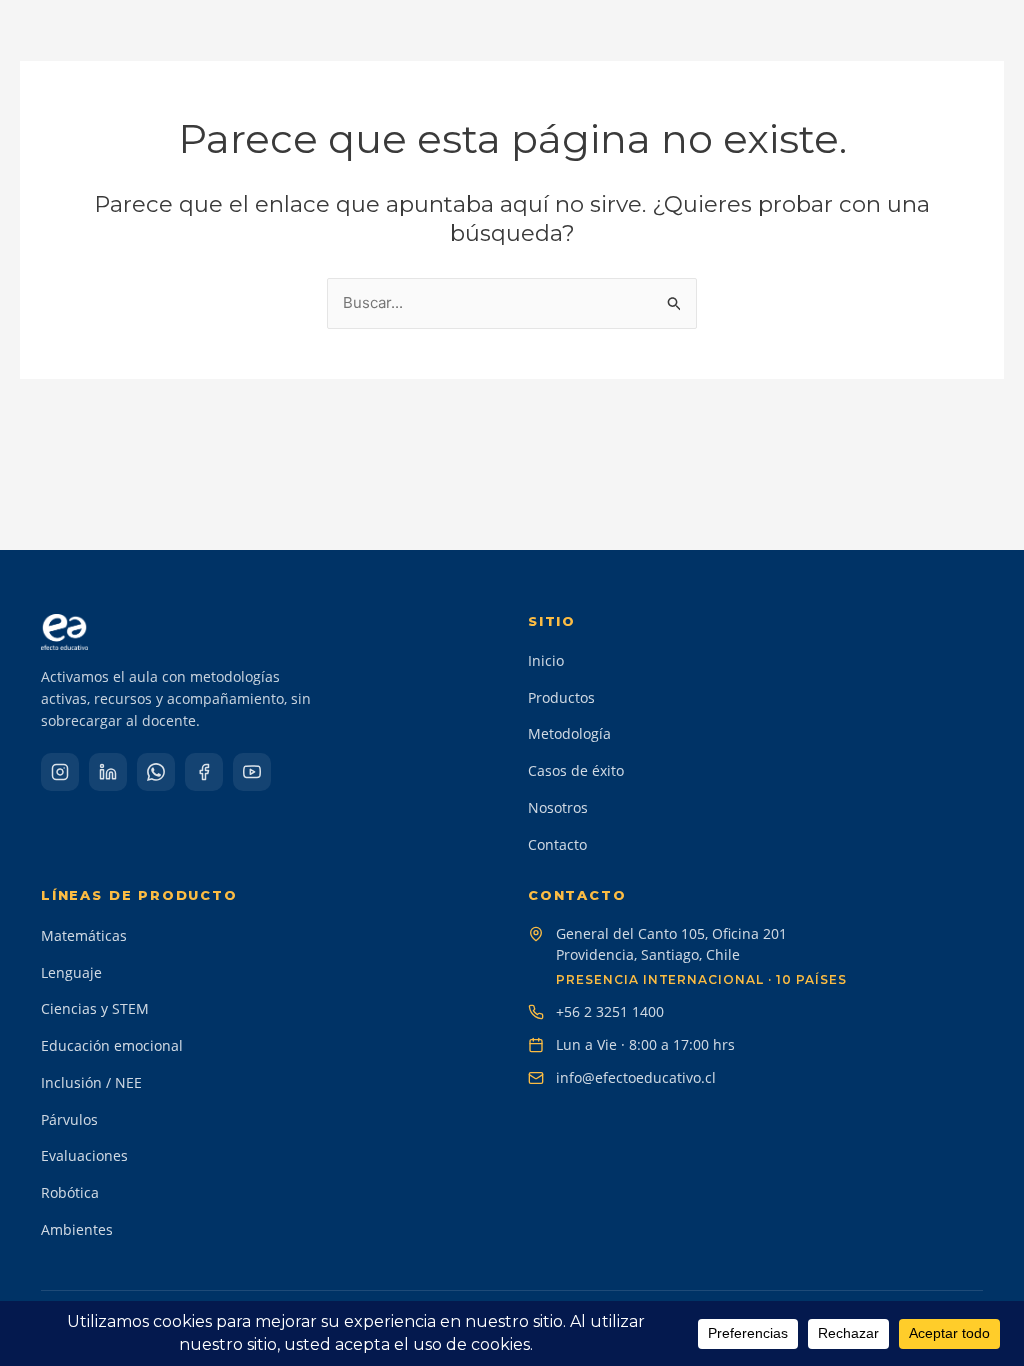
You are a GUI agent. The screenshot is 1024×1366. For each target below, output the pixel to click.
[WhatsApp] (156, 772)
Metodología (569, 733)
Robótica (70, 1192)
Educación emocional (112, 1045)
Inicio (546, 660)
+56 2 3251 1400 (610, 1011)
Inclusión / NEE (91, 1082)
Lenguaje (71, 972)
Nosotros (558, 807)
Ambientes (77, 1229)
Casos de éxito (576, 770)
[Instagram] (60, 772)
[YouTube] (252, 772)
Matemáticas (84, 935)
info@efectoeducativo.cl (636, 1077)
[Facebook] (204, 772)
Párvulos (69, 1119)
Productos (561, 697)
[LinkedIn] (108, 772)
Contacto (557, 844)
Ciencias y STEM (95, 1008)
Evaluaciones (84, 1155)
